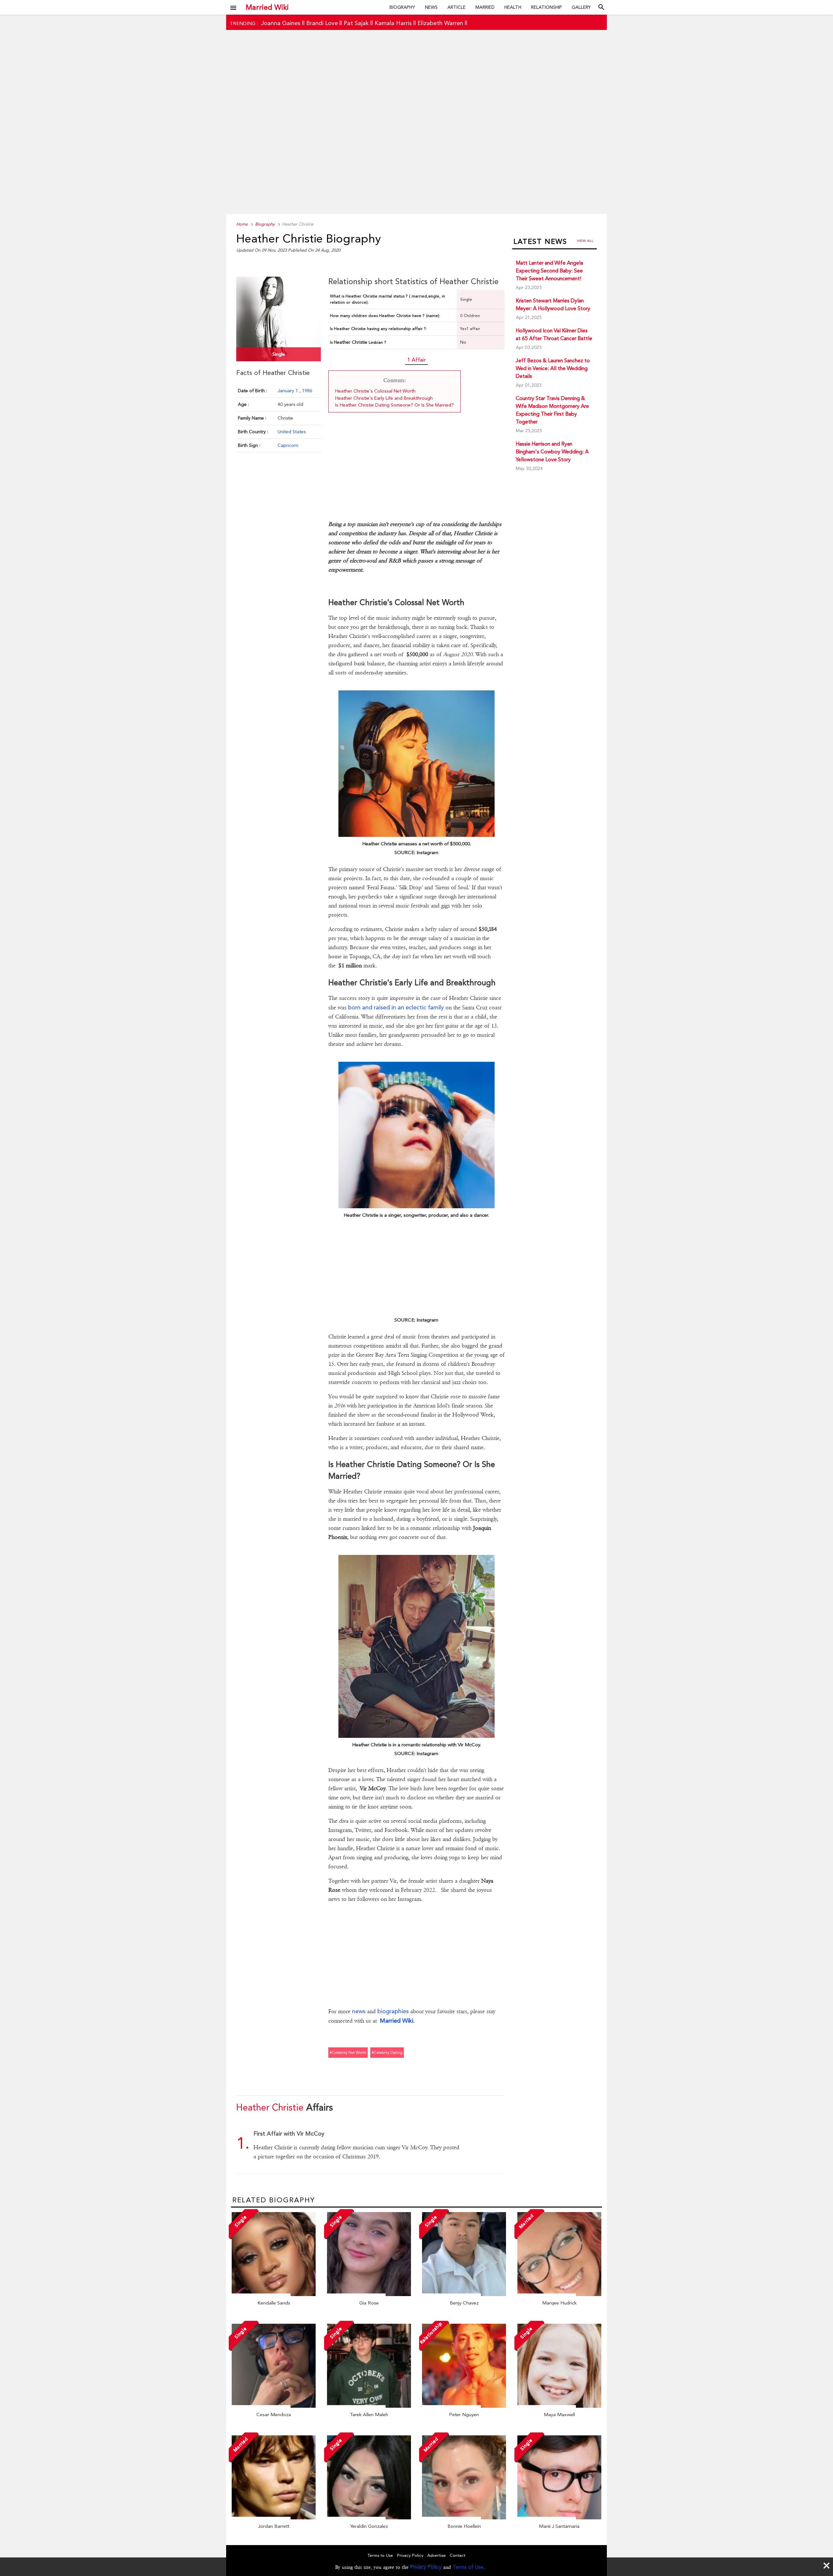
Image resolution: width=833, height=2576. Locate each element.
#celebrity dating (387, 2053)
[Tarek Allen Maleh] (369, 2406)
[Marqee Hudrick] (559, 2294)
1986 (307, 391)
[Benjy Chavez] (464, 2294)
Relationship (546, 7)
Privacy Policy (426, 2567)
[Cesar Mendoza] (274, 2406)
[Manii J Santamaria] (559, 2518)
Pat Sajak (356, 23)
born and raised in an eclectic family (396, 1007)
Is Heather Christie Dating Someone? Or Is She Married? (395, 405)
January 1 (288, 391)
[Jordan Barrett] (274, 2518)
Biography (402, 7)
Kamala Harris (393, 23)
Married (485, 7)
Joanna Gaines (281, 23)
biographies (393, 2011)
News (431, 7)
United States (292, 432)
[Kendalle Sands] (274, 2294)
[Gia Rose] (369, 2294)
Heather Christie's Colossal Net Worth (375, 391)
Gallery (581, 7)
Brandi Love (322, 23)
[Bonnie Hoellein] (464, 2518)
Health (513, 7)
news (359, 2011)
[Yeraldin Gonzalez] (369, 2518)
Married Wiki (267, 7)
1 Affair (416, 360)
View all (585, 241)
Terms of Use (468, 2567)
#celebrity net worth (348, 2053)
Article (457, 7)
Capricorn (288, 445)
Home (242, 224)
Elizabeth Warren (440, 23)
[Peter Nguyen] (464, 2406)
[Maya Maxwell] (559, 2406)
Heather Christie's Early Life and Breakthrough (384, 398)
